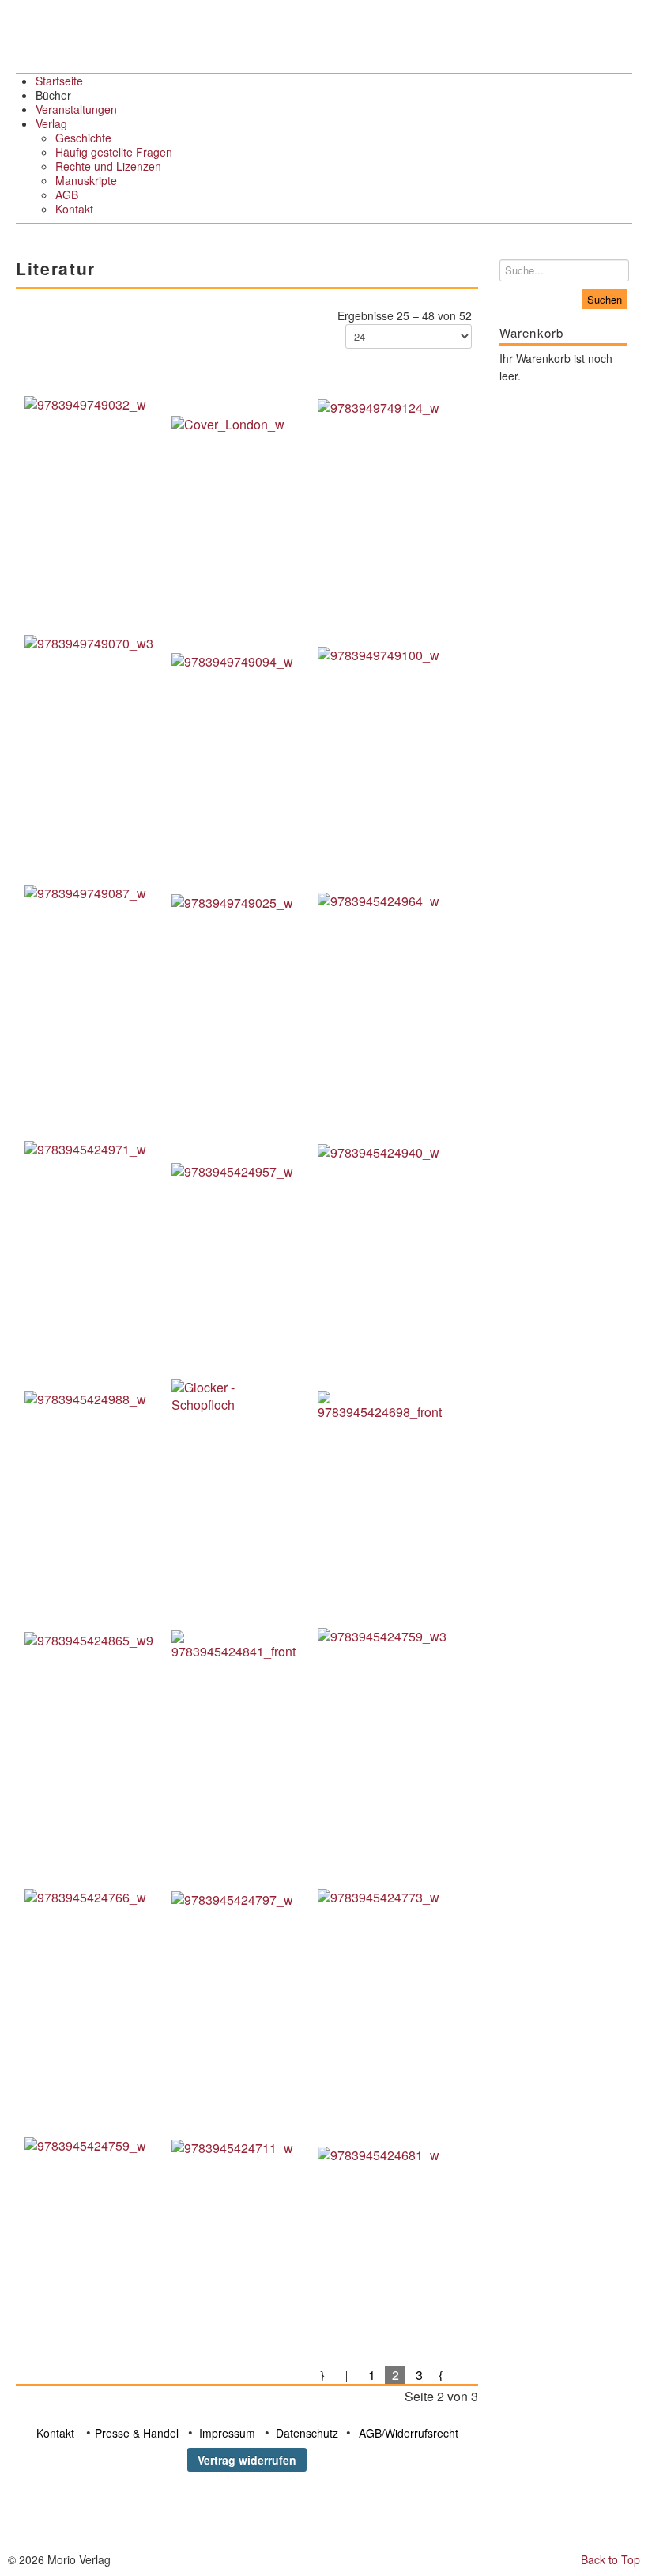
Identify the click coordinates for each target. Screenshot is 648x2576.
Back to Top (610, 2559)
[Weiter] (443, 2375)
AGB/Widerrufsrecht (409, 2433)
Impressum (227, 2433)
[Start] (324, 2375)
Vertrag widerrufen (247, 2460)
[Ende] (466, 2375)
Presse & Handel (137, 2433)
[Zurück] (348, 2375)
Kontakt (55, 2433)
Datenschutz (307, 2433)
